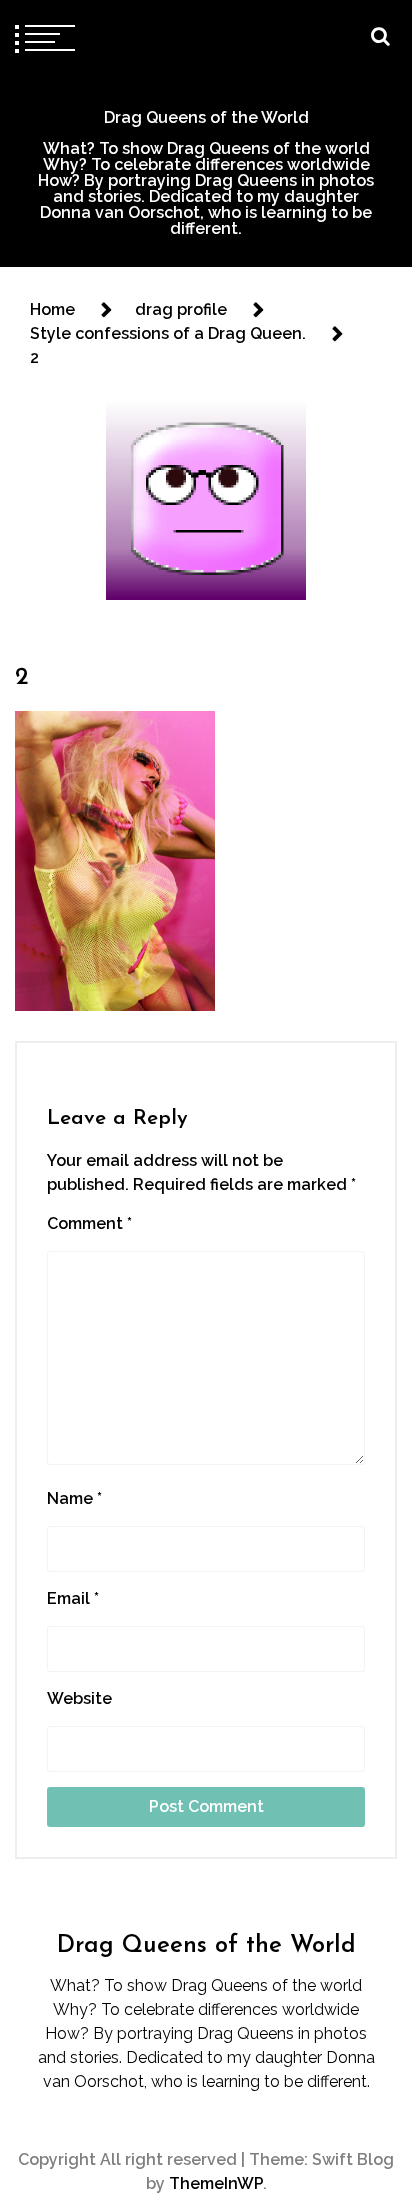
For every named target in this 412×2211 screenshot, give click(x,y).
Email (73, 1598)
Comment (89, 1223)
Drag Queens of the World (206, 117)
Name (74, 1498)
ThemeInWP (216, 2183)
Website (79, 1698)
